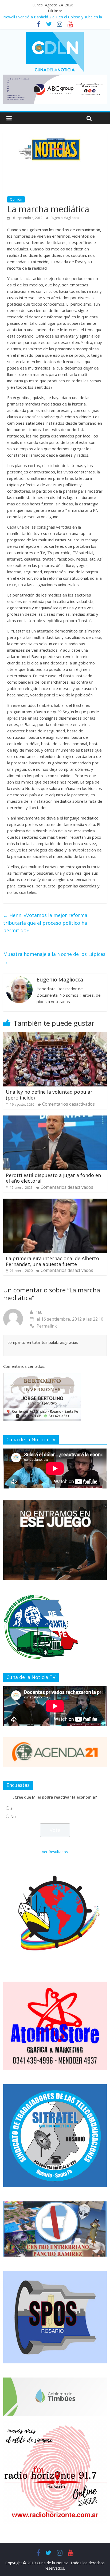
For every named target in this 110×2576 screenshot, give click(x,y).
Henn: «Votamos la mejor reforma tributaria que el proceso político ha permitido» (45, 923)
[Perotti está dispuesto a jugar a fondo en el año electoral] (55, 1119)
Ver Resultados (55, 1852)
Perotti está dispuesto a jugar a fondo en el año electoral (53, 1178)
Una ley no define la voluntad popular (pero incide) (49, 1095)
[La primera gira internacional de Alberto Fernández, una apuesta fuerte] (55, 1202)
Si (12, 1808)
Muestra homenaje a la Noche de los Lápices (54, 958)
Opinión (16, 199)
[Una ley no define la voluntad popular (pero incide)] (55, 1036)
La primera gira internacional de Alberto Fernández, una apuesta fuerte (52, 1261)
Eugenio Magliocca (65, 218)
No (13, 1817)
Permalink (47, 1326)
